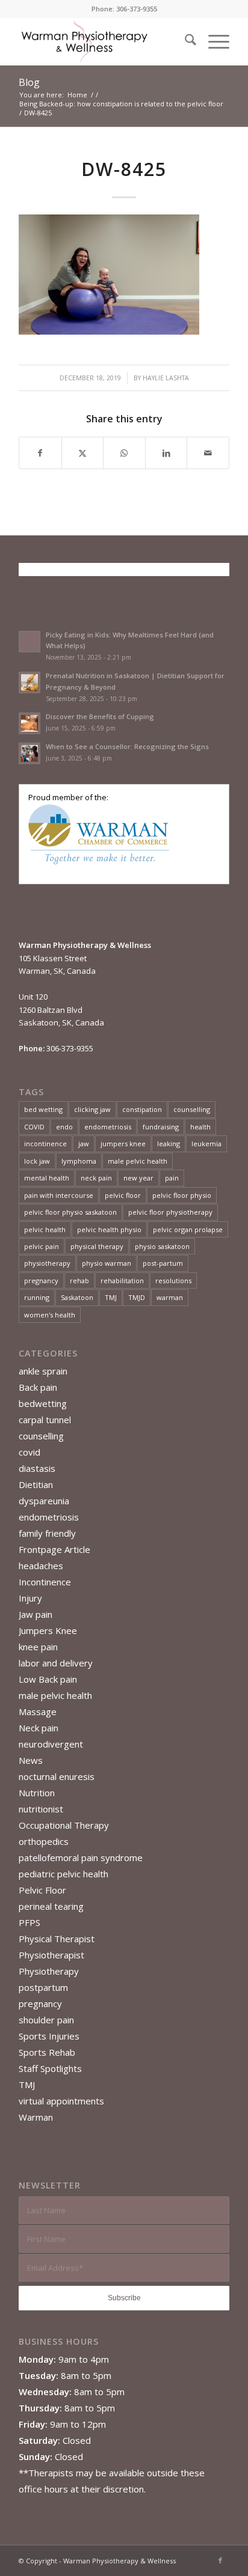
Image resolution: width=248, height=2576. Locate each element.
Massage (38, 1712)
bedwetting (43, 1403)
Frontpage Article (54, 1549)
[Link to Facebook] (220, 2560)
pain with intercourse (59, 1195)
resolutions (173, 1280)
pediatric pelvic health (64, 1874)
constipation (142, 1109)
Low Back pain (48, 1679)
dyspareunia (44, 1501)
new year (138, 1178)
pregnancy (41, 1280)
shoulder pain (46, 2020)
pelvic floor (123, 1195)
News (31, 1760)
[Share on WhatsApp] (124, 453)
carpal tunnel (45, 1420)
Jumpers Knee (48, 1630)
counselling (192, 1109)
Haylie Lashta (166, 378)
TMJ (111, 1297)
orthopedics (44, 1841)
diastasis (37, 1468)
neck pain (96, 1178)
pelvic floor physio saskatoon (70, 1212)
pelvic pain (42, 1246)
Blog (29, 82)
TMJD (137, 1297)
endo (64, 1127)
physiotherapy (47, 1263)
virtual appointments (61, 2101)
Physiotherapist (51, 1955)
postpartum (43, 1987)
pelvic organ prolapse (188, 1229)
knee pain (38, 1647)
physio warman (107, 1263)
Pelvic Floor (42, 1890)
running (37, 1297)
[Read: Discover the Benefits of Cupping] (29, 723)
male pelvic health (138, 1161)
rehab (79, 1280)
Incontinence (45, 1582)
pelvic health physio (109, 1229)
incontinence (45, 1144)
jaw (84, 1144)
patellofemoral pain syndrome (81, 1858)
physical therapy (97, 1246)
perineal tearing (51, 1906)
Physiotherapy (49, 1971)
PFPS (29, 1922)
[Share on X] (83, 453)
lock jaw (37, 1161)
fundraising (161, 1127)
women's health (50, 1315)
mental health (47, 1178)
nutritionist (41, 1809)
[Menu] (213, 41)
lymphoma (79, 1161)
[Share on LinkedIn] (166, 453)
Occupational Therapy (64, 1825)
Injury (30, 1598)
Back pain (38, 1387)
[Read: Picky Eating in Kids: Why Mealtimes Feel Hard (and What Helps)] (29, 642)
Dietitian (36, 1484)
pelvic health (45, 1229)
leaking (169, 1144)
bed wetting (43, 1109)
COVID (34, 1127)
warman (170, 1297)
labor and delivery (56, 1663)
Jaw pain (36, 1614)
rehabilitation (122, 1280)
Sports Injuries (49, 2036)
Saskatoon (77, 1297)
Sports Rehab (47, 2052)
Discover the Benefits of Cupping (100, 716)
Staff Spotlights (50, 2068)
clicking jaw (92, 1109)
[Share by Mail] (208, 453)
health (200, 1127)
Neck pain (39, 1728)
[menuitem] (184, 41)
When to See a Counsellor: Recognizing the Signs (127, 746)
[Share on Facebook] (40, 453)
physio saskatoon (162, 1246)
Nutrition (37, 1793)
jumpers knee (123, 1144)
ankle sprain (43, 1371)
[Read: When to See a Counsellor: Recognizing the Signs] (29, 753)
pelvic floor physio (182, 1195)
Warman (36, 2117)
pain (172, 1178)
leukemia (206, 1144)
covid (29, 1452)
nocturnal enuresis (57, 1776)
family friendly (47, 1533)
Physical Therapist (57, 1939)
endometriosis (108, 1127)
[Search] (184, 41)
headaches (41, 1566)
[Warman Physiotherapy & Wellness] (103, 41)
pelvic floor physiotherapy (170, 1212)
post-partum (163, 1263)
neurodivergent (51, 1744)
